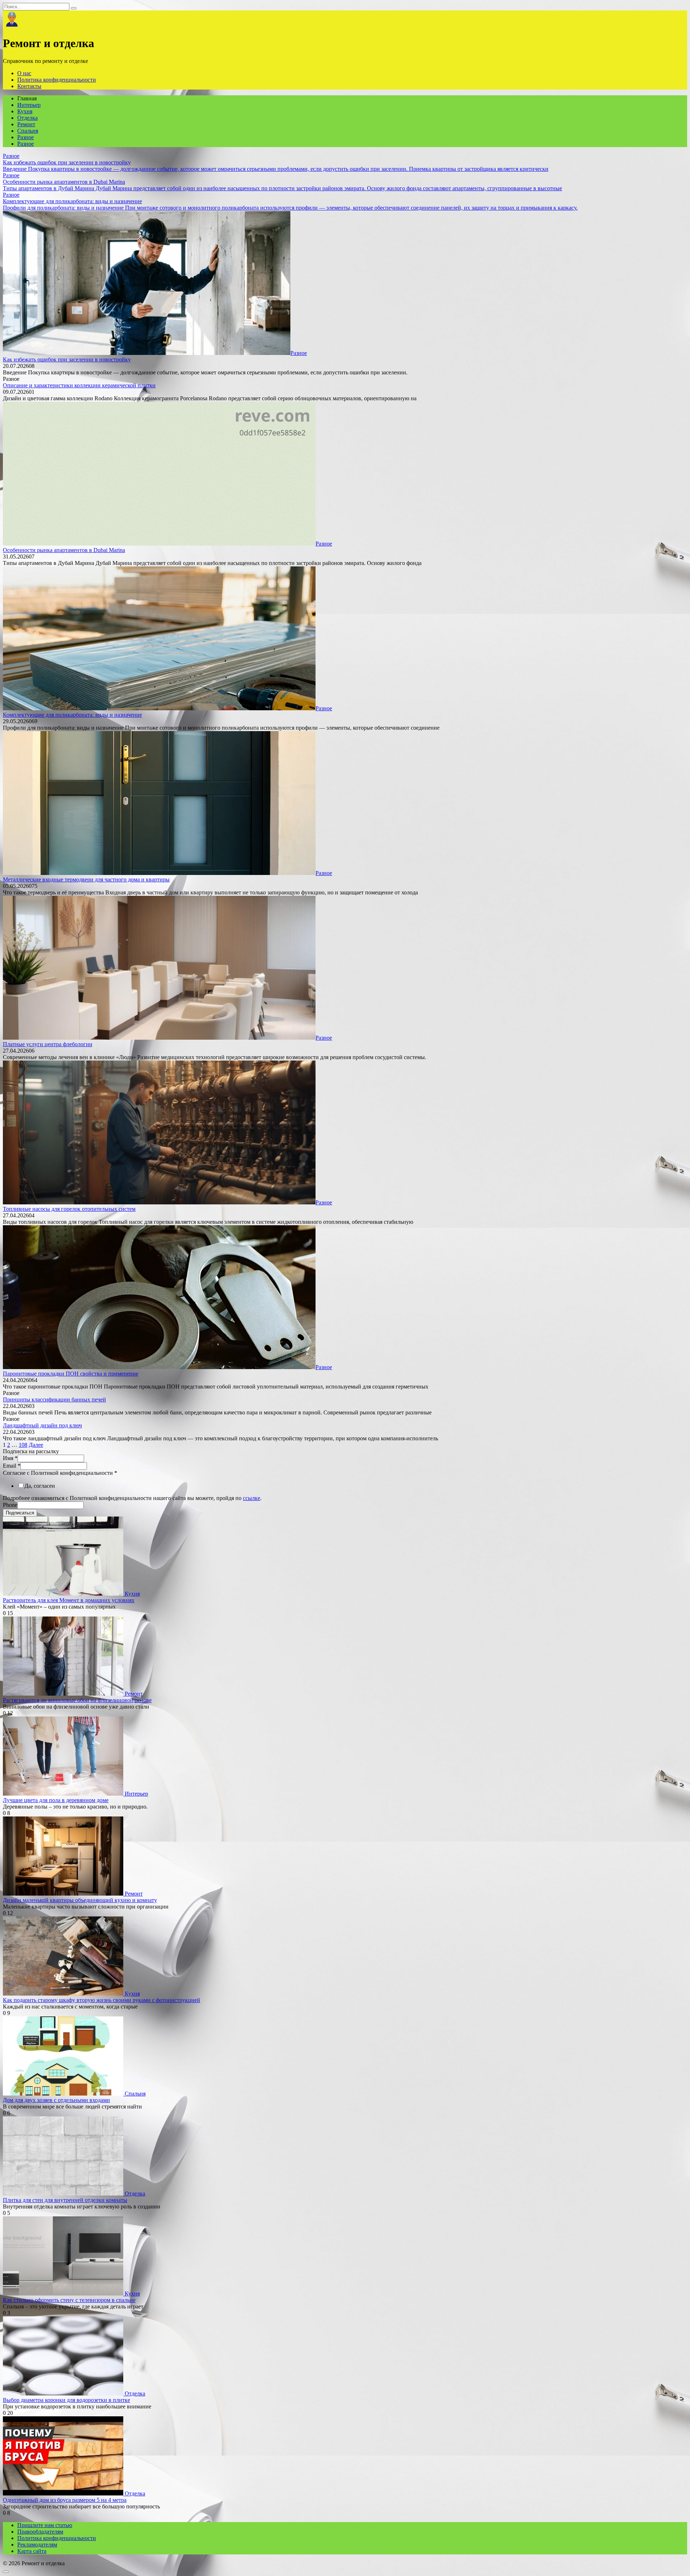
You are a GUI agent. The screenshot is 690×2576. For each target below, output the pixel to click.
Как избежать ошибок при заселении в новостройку (67, 359)
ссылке (252, 1498)
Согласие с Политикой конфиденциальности (60, 1473)
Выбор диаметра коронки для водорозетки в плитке (66, 2400)
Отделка (27, 118)
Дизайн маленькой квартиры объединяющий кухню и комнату (80, 1900)
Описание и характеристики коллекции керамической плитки (79, 385)
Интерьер (29, 105)
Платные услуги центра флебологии (48, 1044)
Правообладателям (40, 2532)
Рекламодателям (37, 2545)
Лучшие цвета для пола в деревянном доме (56, 1800)
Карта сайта (32, 2551)
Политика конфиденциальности (57, 80)
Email (12, 1466)
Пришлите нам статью (45, 2525)
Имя (10, 1458)
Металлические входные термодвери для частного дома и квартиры (86, 879)
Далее (36, 1445)
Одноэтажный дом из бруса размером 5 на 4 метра (65, 2500)
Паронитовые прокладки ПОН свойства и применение (71, 1374)
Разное (26, 137)
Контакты (29, 86)
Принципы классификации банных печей (54, 1399)
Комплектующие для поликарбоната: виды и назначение (72, 715)
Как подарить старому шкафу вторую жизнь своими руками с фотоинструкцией (102, 2000)
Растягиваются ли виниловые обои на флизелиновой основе (77, 1700)
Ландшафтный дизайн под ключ (42, 1425)
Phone (10, 1505)
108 (23, 1445)
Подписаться (20, 1513)
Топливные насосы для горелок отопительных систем (69, 1209)
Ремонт (26, 124)
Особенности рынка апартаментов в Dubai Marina (64, 550)
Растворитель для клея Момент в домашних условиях (69, 1600)
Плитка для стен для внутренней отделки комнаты (65, 2200)
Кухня (25, 111)
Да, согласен (40, 1486)
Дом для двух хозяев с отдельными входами (56, 2100)
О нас (24, 73)
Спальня (28, 131)
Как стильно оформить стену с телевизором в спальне (69, 2300)
